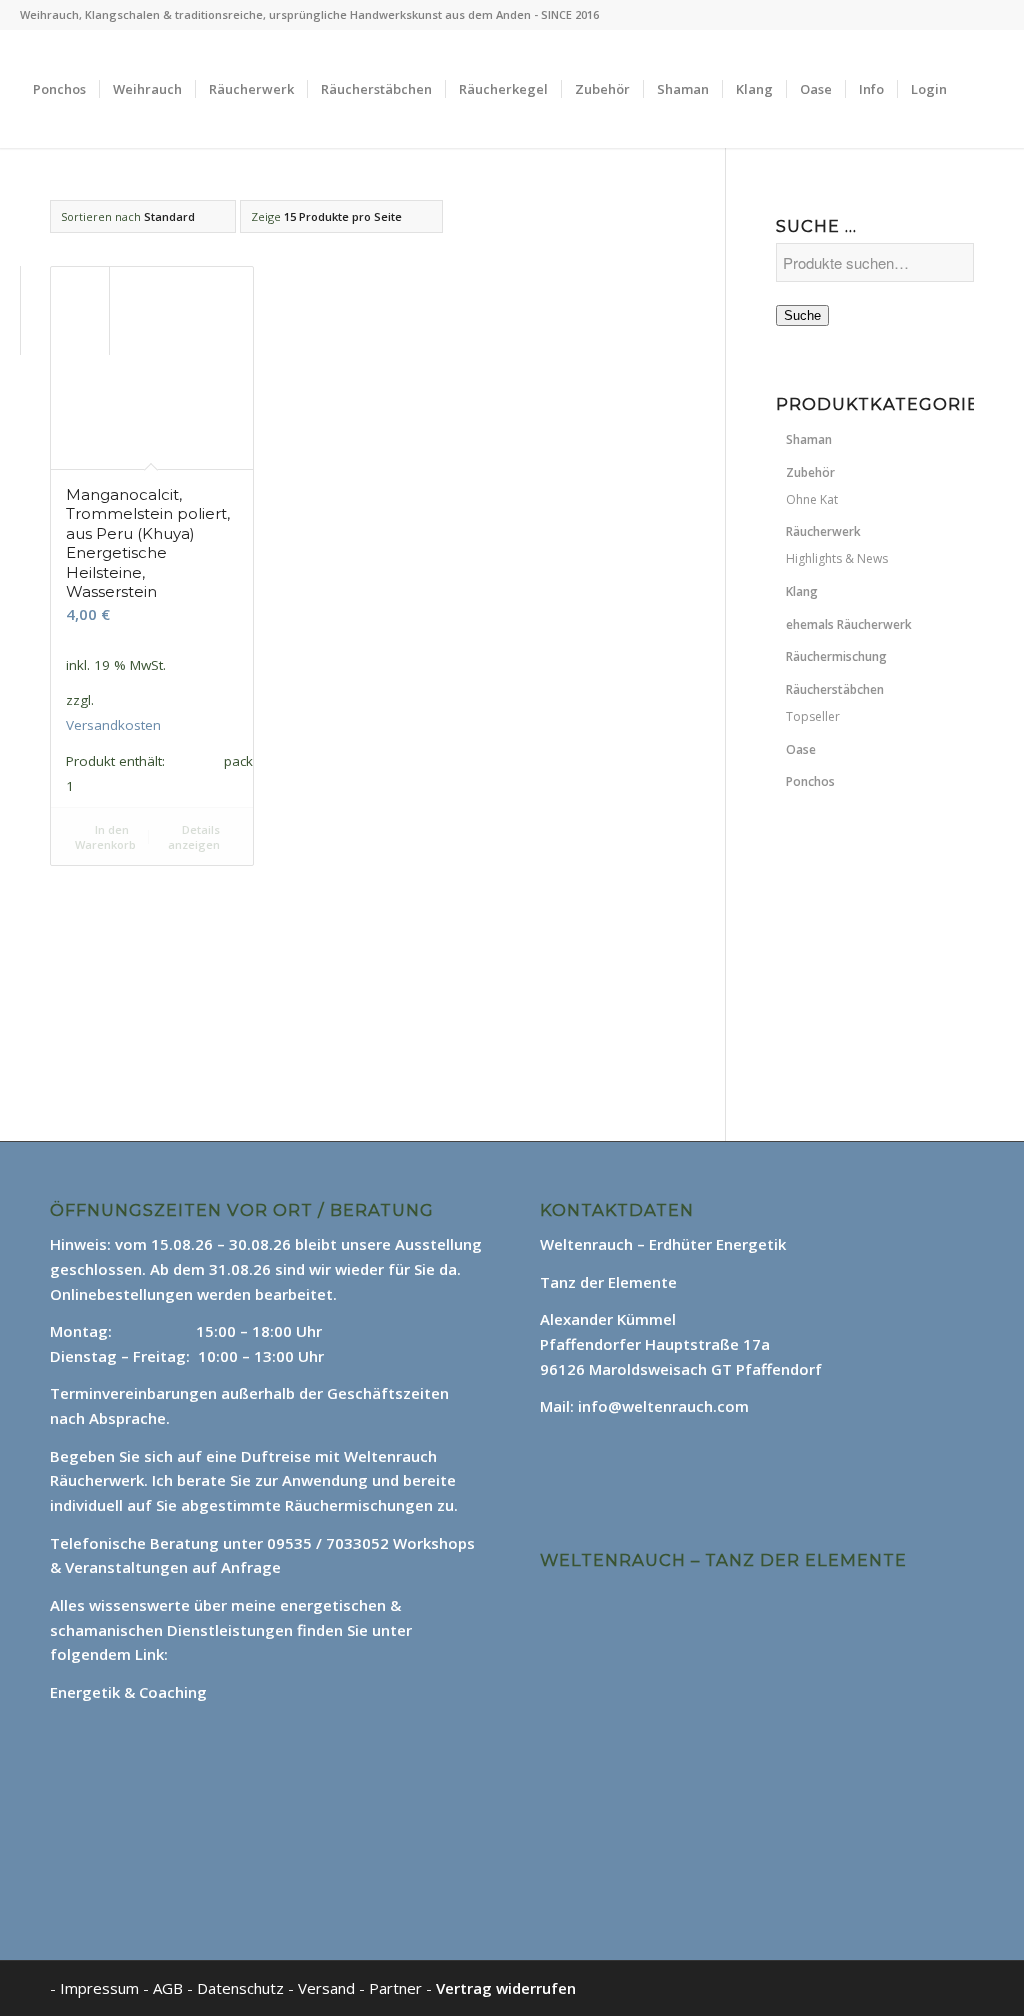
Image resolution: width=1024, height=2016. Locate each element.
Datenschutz (242, 1988)
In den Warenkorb (105, 837)
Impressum (99, 1988)
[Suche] (39, 207)
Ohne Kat (812, 499)
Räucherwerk (823, 531)
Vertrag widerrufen (506, 1988)
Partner (395, 1988)
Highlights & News (837, 558)
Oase (801, 749)
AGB (170, 1988)
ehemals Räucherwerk (849, 624)
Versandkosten (113, 725)
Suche (802, 315)
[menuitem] (59, 89)
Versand (328, 1988)
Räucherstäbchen (835, 689)
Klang (802, 591)
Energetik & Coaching (128, 1692)
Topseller (813, 716)
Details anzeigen (194, 837)
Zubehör (810, 472)
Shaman (809, 439)
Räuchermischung (836, 656)
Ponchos (810, 781)
